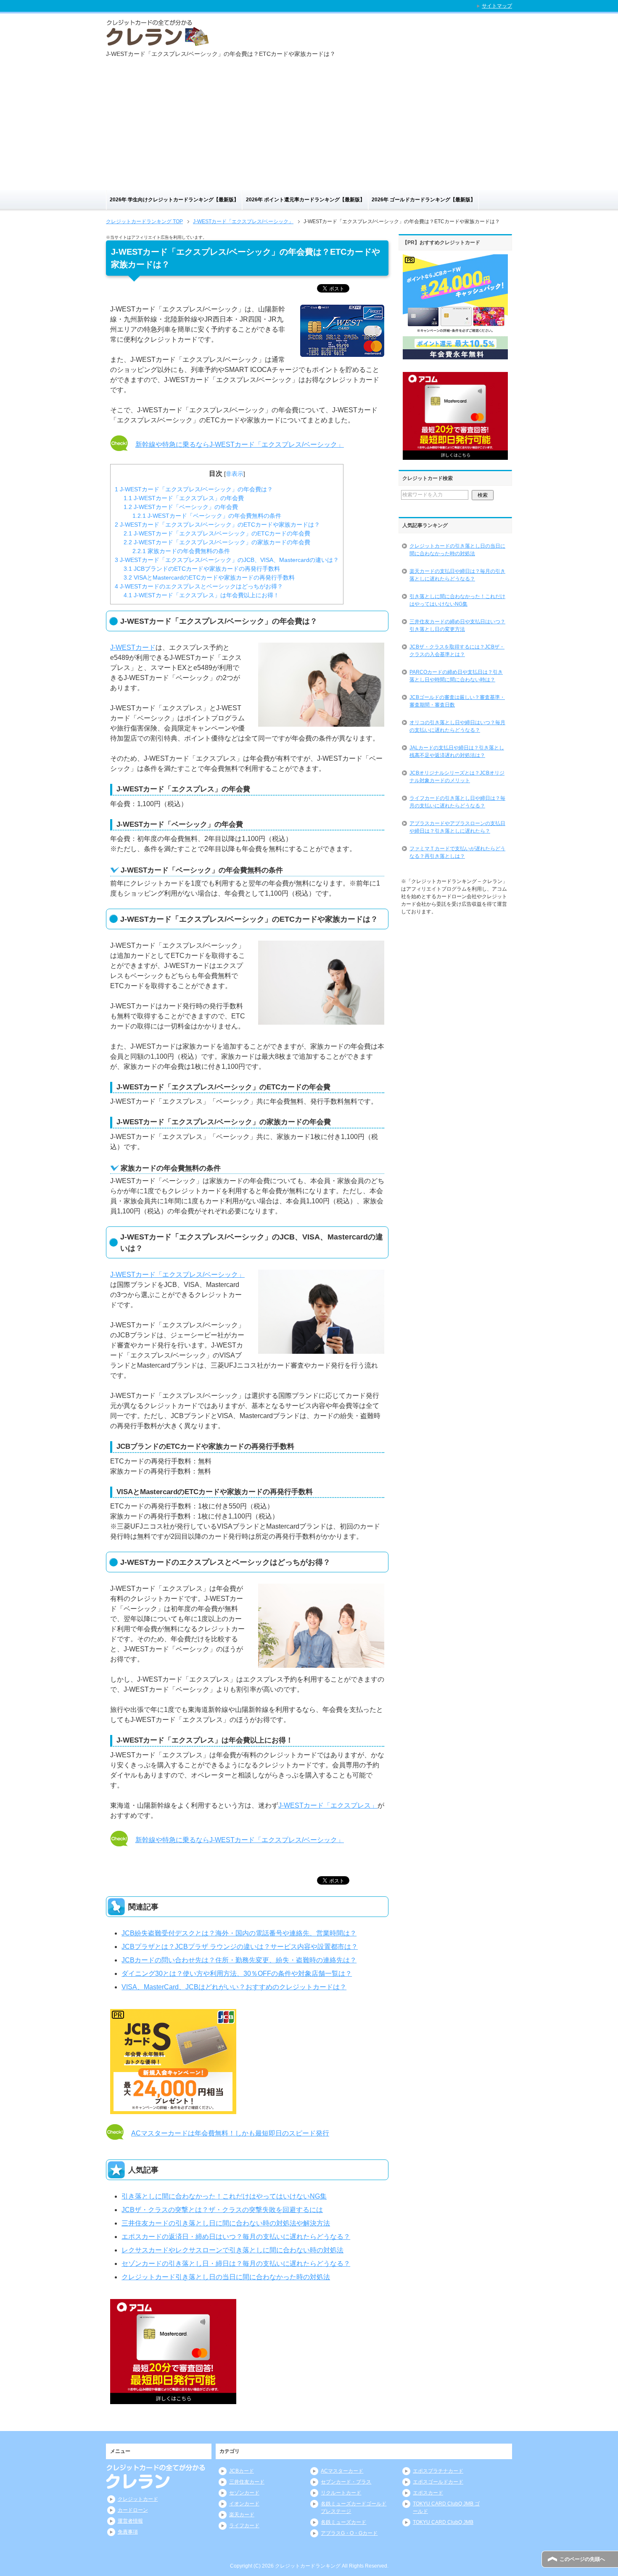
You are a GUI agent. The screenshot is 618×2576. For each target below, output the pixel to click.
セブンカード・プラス (346, 2482)
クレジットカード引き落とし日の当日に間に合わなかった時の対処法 (226, 2277)
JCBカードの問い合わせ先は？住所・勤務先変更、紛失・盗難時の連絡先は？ (239, 1960)
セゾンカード (244, 2493)
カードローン (133, 2510)
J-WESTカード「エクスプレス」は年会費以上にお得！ (201, 595)
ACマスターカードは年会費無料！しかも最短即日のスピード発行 (230, 2133)
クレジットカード (138, 2499)
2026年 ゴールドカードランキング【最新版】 (424, 200)
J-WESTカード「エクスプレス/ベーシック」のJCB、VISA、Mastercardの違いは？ (227, 560)
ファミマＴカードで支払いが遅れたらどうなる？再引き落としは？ (457, 852)
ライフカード (244, 2526)
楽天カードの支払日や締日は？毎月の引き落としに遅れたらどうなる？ (457, 575)
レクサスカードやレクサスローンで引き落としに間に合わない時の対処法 (232, 2250)
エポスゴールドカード (438, 2482)
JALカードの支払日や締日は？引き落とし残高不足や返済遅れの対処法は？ (457, 751)
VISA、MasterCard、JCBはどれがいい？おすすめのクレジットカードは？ (234, 1987)
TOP (144, 221)
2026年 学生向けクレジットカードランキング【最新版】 (174, 200)
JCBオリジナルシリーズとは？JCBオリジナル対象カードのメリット (457, 777)
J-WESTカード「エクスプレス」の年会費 (184, 498)
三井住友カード (247, 2482)
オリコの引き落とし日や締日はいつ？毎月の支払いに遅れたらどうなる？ (457, 726)
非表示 (235, 474)
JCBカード (242, 2471)
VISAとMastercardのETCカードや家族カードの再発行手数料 (209, 577)
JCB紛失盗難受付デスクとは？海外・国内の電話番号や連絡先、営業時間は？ (239, 1933)
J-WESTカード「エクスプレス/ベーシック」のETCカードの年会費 (217, 533)
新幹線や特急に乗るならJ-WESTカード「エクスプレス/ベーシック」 (240, 444)
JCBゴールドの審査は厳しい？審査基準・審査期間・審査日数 (457, 701)
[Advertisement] (309, 127)
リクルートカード (341, 2493)
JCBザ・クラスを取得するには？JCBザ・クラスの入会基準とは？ (457, 651)
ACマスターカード (342, 2471)
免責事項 (128, 2532)
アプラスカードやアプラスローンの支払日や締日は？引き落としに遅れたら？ (457, 827)
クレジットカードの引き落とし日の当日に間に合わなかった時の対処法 (457, 550)
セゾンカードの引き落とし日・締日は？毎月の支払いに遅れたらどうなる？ (236, 2264)
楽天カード (242, 2515)
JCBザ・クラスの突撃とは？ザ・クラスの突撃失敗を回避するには (222, 2210)
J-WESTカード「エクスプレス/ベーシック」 (177, 1275)
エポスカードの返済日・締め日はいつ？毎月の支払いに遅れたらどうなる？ (236, 2237)
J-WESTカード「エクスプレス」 (328, 1805)
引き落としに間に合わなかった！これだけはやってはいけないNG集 (224, 2196)
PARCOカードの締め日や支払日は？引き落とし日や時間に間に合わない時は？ (456, 676)
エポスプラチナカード (438, 2471)
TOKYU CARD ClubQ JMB (443, 2522)
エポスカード (428, 2493)
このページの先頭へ (582, 2559)
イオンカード (244, 2504)
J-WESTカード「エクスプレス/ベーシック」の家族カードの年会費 (217, 542)
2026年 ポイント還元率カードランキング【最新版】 (305, 200)
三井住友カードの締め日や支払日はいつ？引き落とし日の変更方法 (457, 625)
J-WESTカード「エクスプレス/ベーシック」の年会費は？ (194, 489)
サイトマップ (497, 6)
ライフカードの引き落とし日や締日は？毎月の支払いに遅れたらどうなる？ (457, 802)
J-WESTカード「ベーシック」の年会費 (181, 507)
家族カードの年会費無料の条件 (181, 551)
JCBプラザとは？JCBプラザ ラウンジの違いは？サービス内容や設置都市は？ (240, 1947)
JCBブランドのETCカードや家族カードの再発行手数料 (202, 569)
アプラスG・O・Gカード (349, 2533)
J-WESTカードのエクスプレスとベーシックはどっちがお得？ (199, 586)
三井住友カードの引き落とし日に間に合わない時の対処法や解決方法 (226, 2223)
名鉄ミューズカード (343, 2522)
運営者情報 (130, 2521)
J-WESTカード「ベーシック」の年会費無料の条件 (207, 516)
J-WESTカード (133, 647)
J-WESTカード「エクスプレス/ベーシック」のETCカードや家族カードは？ (217, 525)
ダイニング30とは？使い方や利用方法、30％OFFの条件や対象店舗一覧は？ (237, 1974)
